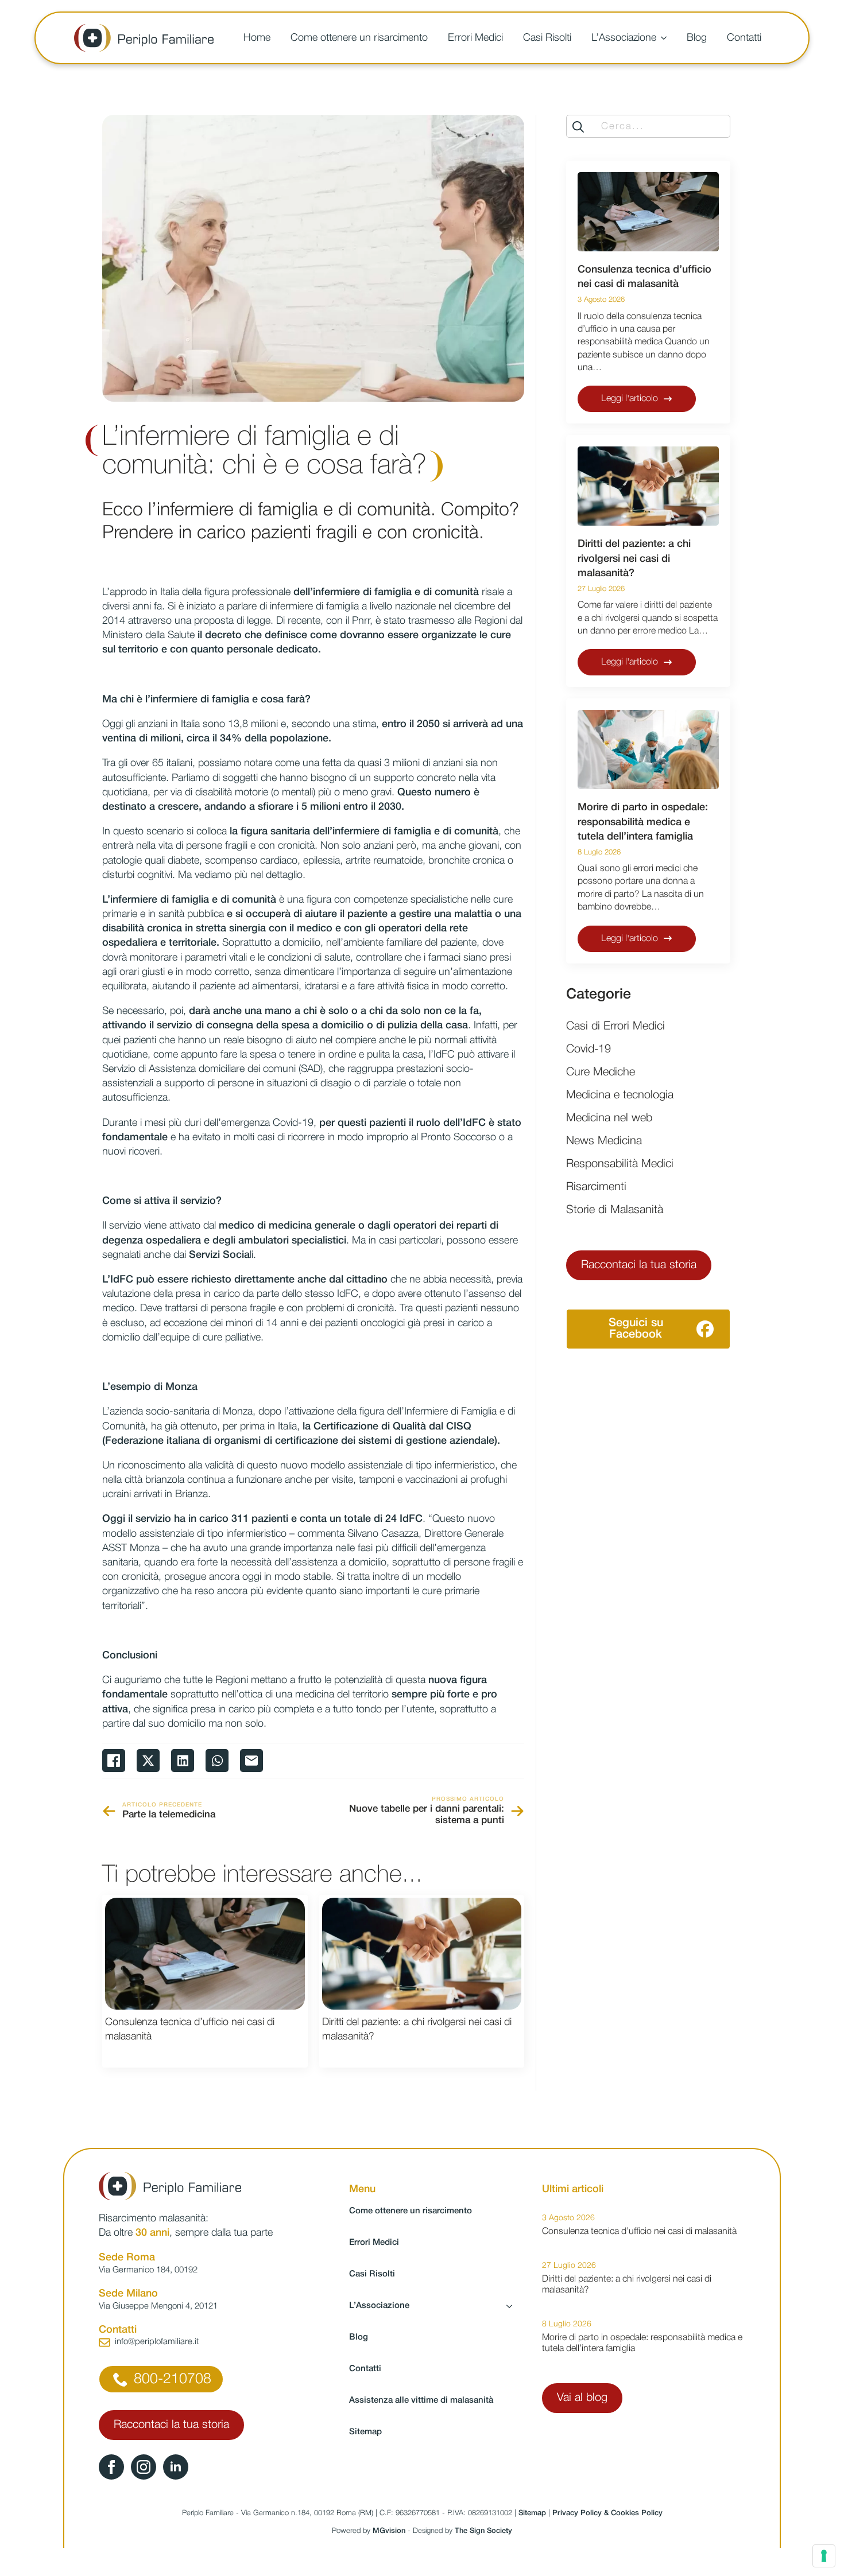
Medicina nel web (609, 1118)
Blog (697, 38)
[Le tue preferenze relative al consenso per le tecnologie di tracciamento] (824, 2556)
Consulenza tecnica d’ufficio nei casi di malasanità (190, 2029)
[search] (578, 127)
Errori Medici (475, 38)
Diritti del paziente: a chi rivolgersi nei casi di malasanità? (417, 2029)
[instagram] (144, 2467)
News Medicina (604, 1141)
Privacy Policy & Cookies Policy (607, 2513)
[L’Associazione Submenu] (666, 38)
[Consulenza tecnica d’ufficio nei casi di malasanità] (205, 1954)
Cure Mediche (601, 1073)
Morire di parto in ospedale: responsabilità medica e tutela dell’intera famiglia (643, 822)
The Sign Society (483, 2531)
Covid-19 (589, 1050)
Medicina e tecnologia (620, 1095)
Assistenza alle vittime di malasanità (421, 2400)
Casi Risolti (547, 38)
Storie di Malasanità (615, 1210)
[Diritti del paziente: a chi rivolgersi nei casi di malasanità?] (422, 1954)
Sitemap (365, 2432)
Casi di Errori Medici (615, 1027)
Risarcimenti (596, 1187)
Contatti (744, 38)
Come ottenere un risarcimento (359, 38)
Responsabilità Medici (620, 1164)
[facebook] (111, 2467)
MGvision (389, 2531)
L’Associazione (624, 38)
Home (257, 38)
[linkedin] (176, 2467)
